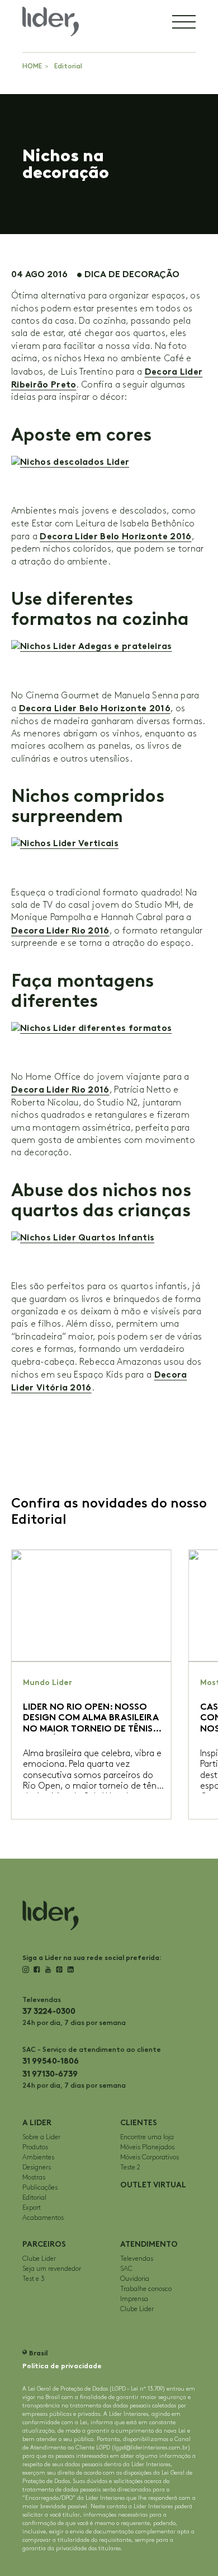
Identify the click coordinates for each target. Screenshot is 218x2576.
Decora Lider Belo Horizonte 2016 (115, 536)
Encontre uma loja (147, 2137)
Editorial (68, 66)
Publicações (40, 2188)
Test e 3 (34, 2279)
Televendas (137, 2259)
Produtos (35, 2147)
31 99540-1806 (51, 2061)
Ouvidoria (135, 2279)
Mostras (34, 2178)
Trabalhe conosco (146, 2289)
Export (32, 2208)
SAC (126, 2269)
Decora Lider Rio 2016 (60, 930)
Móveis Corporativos (150, 2157)
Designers (37, 2167)
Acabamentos (43, 2218)
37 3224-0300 (49, 2011)
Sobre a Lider (41, 2137)
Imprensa (134, 2299)
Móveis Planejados (147, 2147)
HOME (32, 66)
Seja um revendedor (52, 2269)
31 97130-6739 (50, 2074)
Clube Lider (39, 2259)
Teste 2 (130, 2167)
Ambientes (38, 2157)
